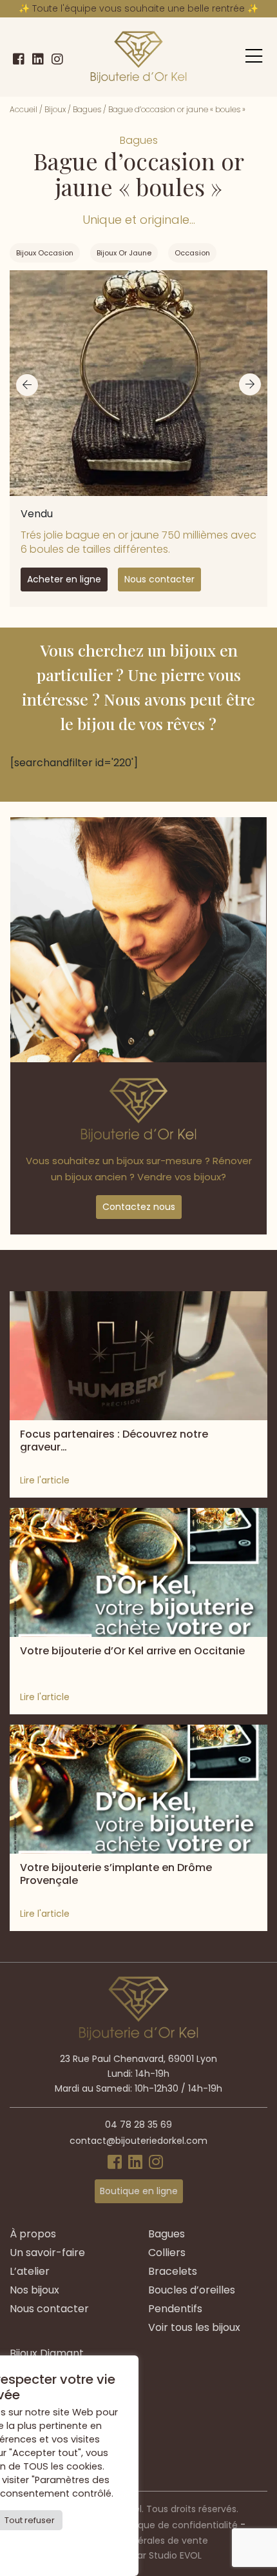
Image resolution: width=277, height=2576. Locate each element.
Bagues (87, 109)
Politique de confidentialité (177, 2525)
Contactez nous (139, 1207)
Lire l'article (45, 1480)
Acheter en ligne (64, 579)
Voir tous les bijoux (194, 2327)
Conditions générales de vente (139, 2541)
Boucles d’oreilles (192, 2290)
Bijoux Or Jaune (124, 253)
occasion (192, 253)
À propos (33, 2234)
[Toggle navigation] (254, 56)
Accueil (24, 109)
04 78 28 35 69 (138, 2125)
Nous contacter (159, 579)
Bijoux (55, 109)
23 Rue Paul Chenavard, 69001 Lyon (138, 2059)
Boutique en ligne (139, 2191)
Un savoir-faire (47, 2253)
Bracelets (173, 2271)
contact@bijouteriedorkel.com (138, 2141)
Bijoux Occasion (45, 253)
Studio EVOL (175, 2555)
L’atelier (30, 2271)
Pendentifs (175, 2309)
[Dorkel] (138, 57)
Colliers (167, 2253)
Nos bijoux (34, 2290)
